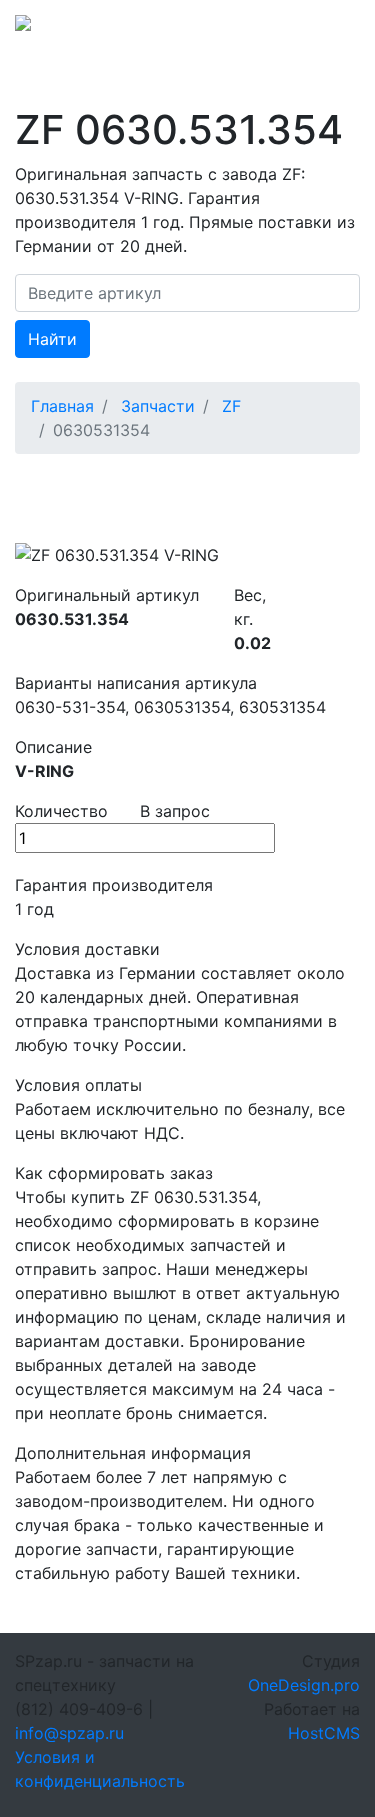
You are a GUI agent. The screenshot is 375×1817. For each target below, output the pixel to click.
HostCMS (324, 1733)
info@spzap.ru (69, 1733)
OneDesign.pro (304, 1685)
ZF (231, 406)
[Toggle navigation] (332, 29)
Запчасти (158, 406)
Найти (52, 339)
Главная (62, 406)
